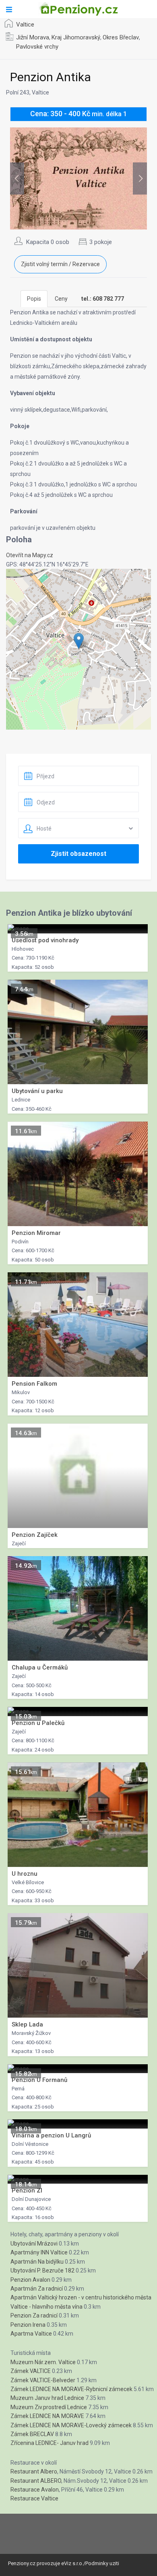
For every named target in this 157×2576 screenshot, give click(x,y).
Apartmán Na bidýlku (37, 2262)
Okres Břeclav (121, 37)
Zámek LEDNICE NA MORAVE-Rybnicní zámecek (71, 2389)
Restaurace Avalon (35, 2490)
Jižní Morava (33, 37)
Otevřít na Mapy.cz (30, 555)
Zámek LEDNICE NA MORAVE (47, 2416)
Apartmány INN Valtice (39, 2252)
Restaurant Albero (34, 2471)
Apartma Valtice (31, 2334)
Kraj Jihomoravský (76, 37)
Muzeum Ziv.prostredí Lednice (49, 2407)
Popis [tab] (34, 299)
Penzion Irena (28, 2325)
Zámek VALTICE (31, 2371)
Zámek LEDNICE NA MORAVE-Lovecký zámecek (71, 2425)
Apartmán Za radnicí (37, 2289)
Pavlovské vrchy (37, 47)
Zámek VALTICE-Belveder (43, 2380)
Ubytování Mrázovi (34, 2244)
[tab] (103, 299)
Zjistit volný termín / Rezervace (60, 264)
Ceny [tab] (61, 299)
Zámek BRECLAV (32, 2434)
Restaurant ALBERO (36, 2481)
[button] (79, 641)
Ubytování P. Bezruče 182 (42, 2270)
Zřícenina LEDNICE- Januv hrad (50, 2443)
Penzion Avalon (30, 2280)
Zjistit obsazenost (78, 854)
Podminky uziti (102, 2563)
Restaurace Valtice (34, 2498)
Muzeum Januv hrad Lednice (47, 2398)
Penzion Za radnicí (34, 2316)
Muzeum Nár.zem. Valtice (43, 2362)
